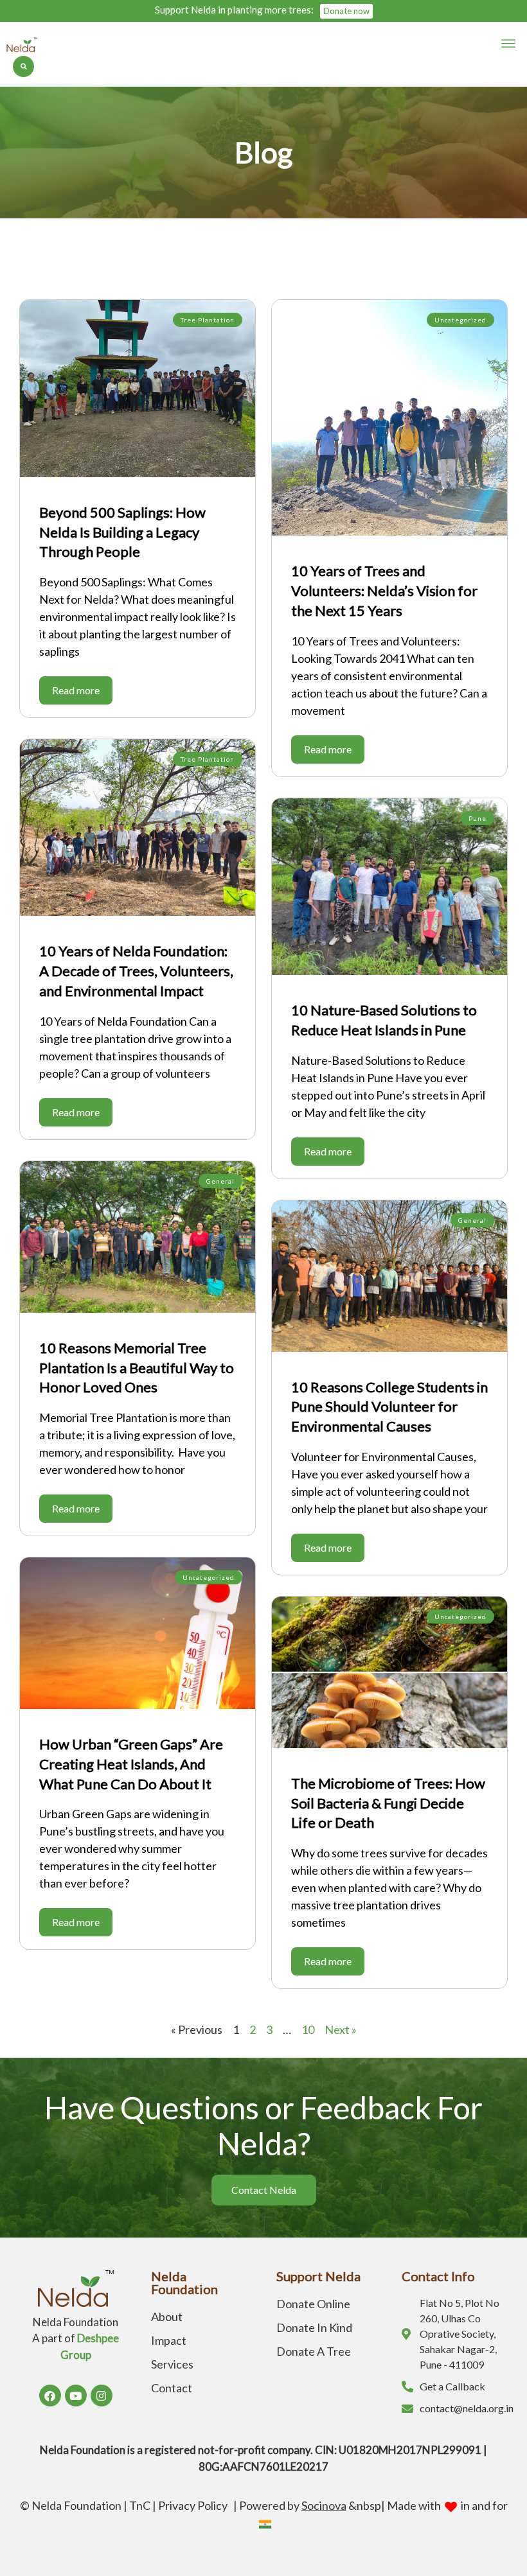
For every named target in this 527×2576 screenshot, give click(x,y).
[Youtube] (76, 2396)
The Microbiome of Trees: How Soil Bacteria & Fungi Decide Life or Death (388, 1803)
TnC (140, 2505)
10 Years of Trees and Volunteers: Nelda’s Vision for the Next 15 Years (384, 591)
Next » (341, 2029)
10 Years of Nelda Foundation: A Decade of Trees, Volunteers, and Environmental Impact (136, 971)
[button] (509, 44)
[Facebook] (50, 2396)
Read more (76, 690)
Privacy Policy (195, 2505)
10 (308, 2029)
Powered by (293, 2505)
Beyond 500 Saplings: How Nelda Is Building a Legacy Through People (122, 532)
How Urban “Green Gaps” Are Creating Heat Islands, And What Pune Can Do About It (131, 1764)
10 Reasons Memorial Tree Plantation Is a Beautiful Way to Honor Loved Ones (137, 1368)
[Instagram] (102, 2396)
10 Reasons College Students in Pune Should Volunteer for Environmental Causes (389, 1407)
